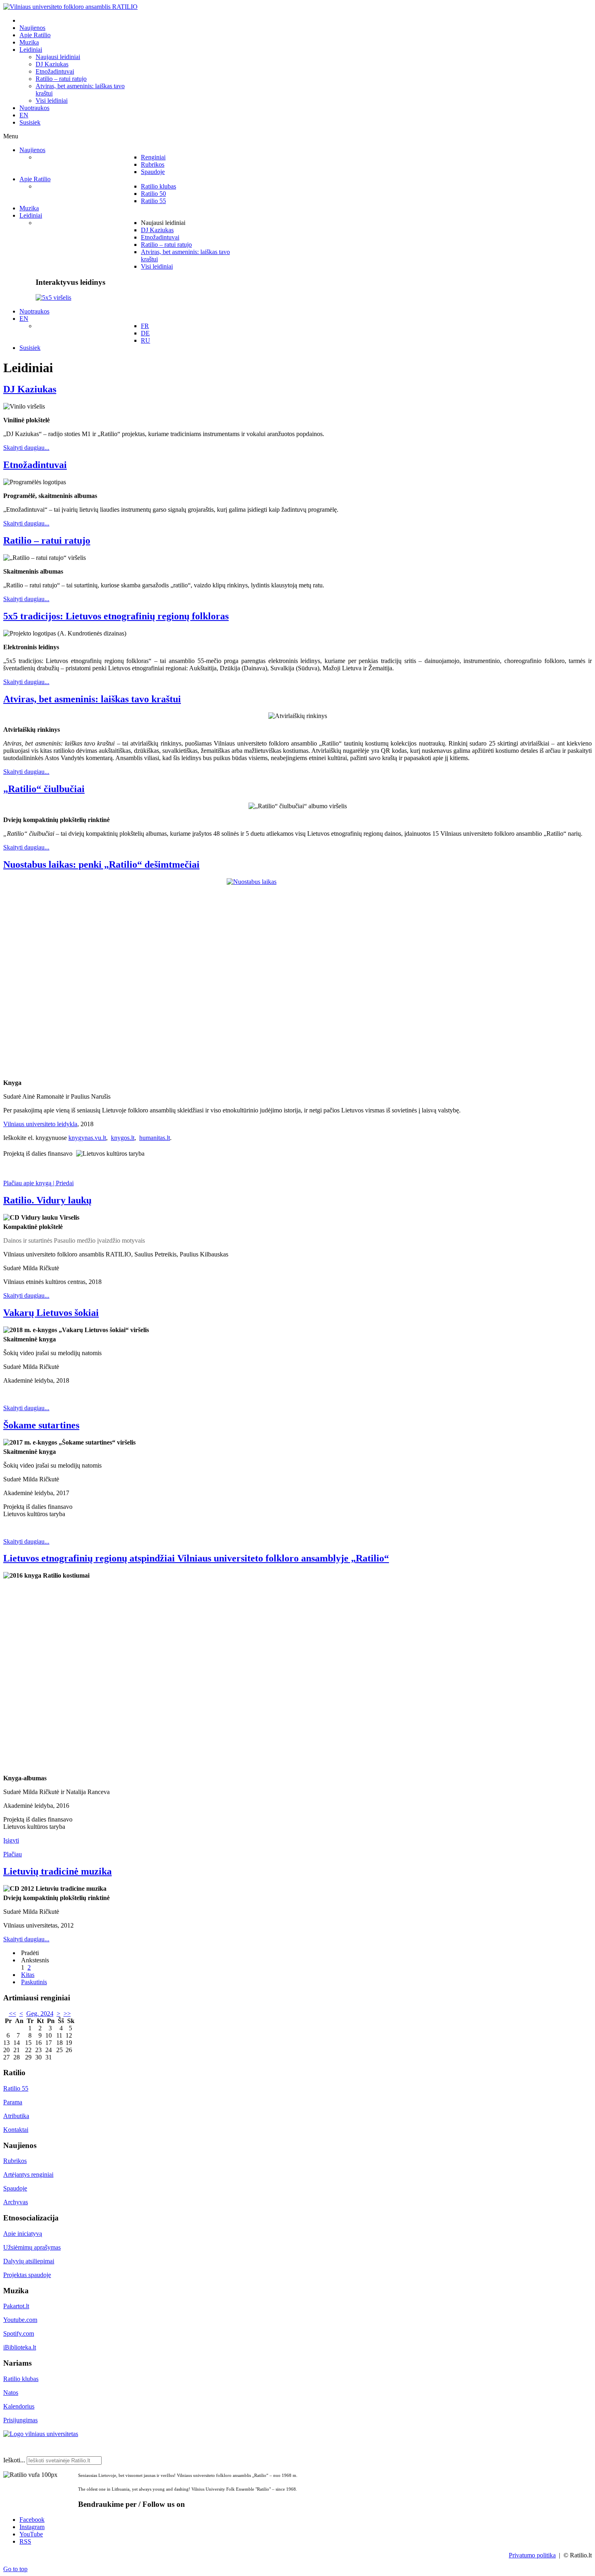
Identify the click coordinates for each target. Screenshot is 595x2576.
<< (13, 2014)
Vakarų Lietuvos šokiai (51, 1313)
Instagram (32, 2527)
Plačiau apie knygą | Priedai (38, 1183)
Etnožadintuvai (35, 465)
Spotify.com (19, 2333)
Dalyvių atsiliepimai (29, 2261)
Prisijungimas (20, 2420)
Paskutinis (34, 1982)
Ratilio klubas (21, 2379)
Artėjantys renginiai (28, 2175)
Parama (13, 2102)
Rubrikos (15, 2161)
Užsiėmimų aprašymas (32, 2247)
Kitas (28, 1975)
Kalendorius (19, 2406)
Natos (11, 2393)
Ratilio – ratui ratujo (47, 540)
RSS (25, 2541)
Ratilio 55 (16, 2088)
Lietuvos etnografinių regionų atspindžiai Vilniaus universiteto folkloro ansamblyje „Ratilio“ (196, 1558)
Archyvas (16, 2202)
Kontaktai (16, 2130)
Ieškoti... (14, 2460)
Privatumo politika (532, 2555)
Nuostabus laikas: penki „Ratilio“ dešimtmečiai (101, 864)
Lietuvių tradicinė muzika (57, 1871)
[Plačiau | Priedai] (297, 978)
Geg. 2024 (40, 2014)
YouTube (31, 2534)
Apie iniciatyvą (23, 2234)
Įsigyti (11, 1840)
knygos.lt (123, 1138)
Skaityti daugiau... (26, 448)
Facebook (32, 2520)
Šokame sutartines (41, 1425)
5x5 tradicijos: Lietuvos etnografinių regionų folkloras (116, 616)
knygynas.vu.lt (87, 1138)
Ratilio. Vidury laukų (47, 1200)
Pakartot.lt (16, 2306)
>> (67, 2014)
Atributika (16, 2116)
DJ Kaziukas (30, 389)
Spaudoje (15, 2188)
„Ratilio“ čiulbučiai (44, 789)
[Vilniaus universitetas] (41, 2434)
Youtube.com (20, 2320)
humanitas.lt (155, 1138)
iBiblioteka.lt (20, 2347)
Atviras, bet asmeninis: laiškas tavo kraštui (92, 699)
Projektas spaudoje (27, 2275)
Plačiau (13, 1854)
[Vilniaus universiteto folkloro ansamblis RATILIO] (70, 7)
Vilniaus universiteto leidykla (40, 1124)
